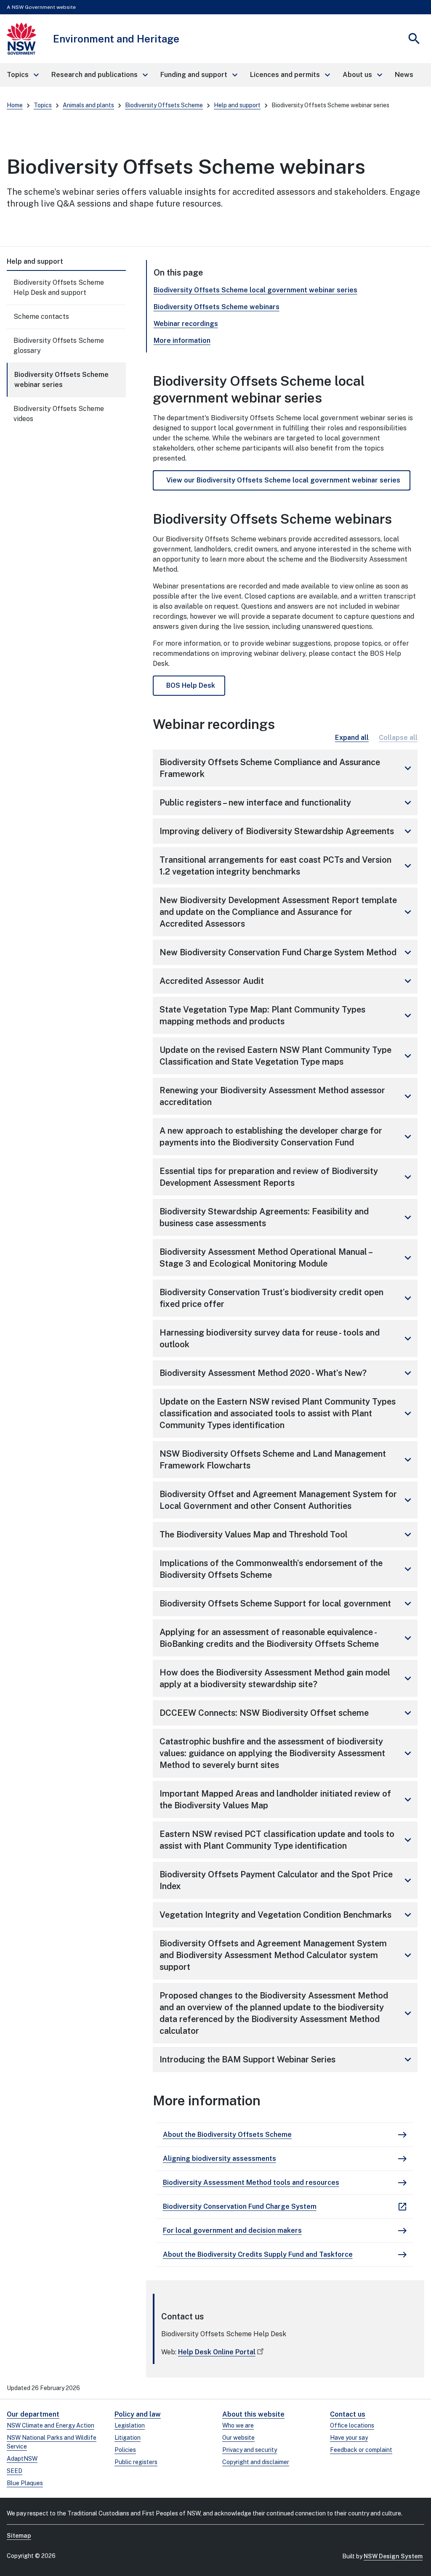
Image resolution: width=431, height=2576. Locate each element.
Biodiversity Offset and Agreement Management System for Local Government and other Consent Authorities (287, 1500)
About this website (253, 2414)
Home (15, 105)
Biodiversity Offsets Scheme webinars (217, 307)
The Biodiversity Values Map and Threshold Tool (287, 1534)
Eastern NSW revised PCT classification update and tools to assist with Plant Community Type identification (287, 1840)
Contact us (348, 2414)
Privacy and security (250, 2450)
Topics (43, 105)
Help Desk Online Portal (217, 2352)
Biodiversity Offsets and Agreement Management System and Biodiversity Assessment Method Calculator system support (287, 1955)
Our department (33, 2414)
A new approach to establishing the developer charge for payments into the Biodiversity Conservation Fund (287, 1137)
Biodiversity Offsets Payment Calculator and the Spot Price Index (287, 1880)
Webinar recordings (186, 324)
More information (182, 341)
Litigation (128, 2438)
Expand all (352, 738)
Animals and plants (88, 105)
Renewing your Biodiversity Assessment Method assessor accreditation (287, 1096)
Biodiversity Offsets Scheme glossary (59, 346)
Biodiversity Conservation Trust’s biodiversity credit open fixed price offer (287, 1298)
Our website (238, 2438)
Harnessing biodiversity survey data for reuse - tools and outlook (287, 1338)
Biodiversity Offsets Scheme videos (59, 414)
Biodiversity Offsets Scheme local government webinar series (255, 290)
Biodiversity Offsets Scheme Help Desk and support (59, 288)
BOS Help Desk (191, 685)
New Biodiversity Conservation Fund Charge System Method (287, 952)
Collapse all (398, 738)
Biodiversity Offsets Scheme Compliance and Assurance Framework (287, 768)
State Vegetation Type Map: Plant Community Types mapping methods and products (287, 1015)
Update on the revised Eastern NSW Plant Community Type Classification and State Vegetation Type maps (287, 1056)
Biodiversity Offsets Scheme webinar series (61, 380)
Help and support (237, 105)
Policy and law (138, 2414)
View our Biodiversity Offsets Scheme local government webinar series (283, 480)
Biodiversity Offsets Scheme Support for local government (287, 1603)
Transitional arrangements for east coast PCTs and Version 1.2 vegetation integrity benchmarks (287, 866)
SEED (15, 2471)
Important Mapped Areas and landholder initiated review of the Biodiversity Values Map (287, 1799)
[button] (22, 75)
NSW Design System (393, 2556)
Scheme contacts (41, 317)
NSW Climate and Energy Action (51, 2425)
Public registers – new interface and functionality (287, 803)
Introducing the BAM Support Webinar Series (287, 2059)
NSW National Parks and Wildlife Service (52, 2442)
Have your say (349, 2438)
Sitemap (19, 2536)
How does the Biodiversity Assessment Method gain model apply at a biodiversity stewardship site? (287, 1678)
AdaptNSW (22, 2459)
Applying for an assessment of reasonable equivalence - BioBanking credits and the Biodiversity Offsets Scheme (287, 1638)
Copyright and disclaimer (256, 2462)
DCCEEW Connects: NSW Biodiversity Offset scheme (287, 1713)
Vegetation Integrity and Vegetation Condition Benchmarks (287, 1915)
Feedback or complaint (361, 2450)
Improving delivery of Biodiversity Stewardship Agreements (287, 831)
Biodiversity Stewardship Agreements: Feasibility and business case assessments (287, 1217)
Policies (125, 2450)
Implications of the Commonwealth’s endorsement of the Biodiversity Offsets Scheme (287, 1569)
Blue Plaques (25, 2483)
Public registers (136, 2462)
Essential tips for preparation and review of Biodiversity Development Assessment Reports (287, 1177)
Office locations (352, 2425)
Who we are (238, 2425)
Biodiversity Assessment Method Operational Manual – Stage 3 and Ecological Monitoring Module (287, 1258)
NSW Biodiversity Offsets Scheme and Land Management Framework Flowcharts (287, 1460)
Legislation (130, 2425)
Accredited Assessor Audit (287, 981)
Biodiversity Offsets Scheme (164, 105)
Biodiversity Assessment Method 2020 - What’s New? (287, 1373)
